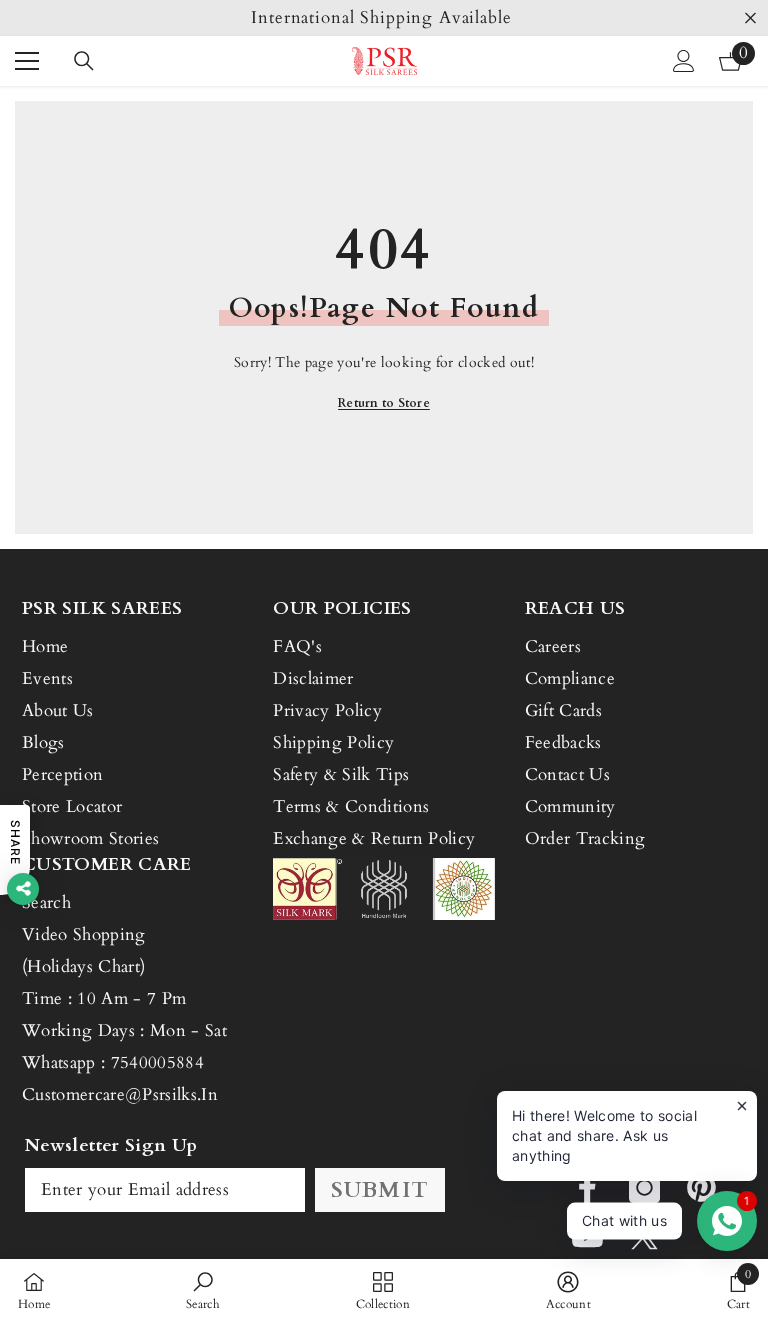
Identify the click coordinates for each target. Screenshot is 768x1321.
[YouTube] (587, 1236)
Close (750, 18)
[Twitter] (644, 1236)
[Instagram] (644, 1187)
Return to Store (384, 403)
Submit (380, 1190)
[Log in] (684, 61)
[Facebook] (587, 1187)
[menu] (27, 61)
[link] (203, 1290)
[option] (384, 18)
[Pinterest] (701, 1187)
